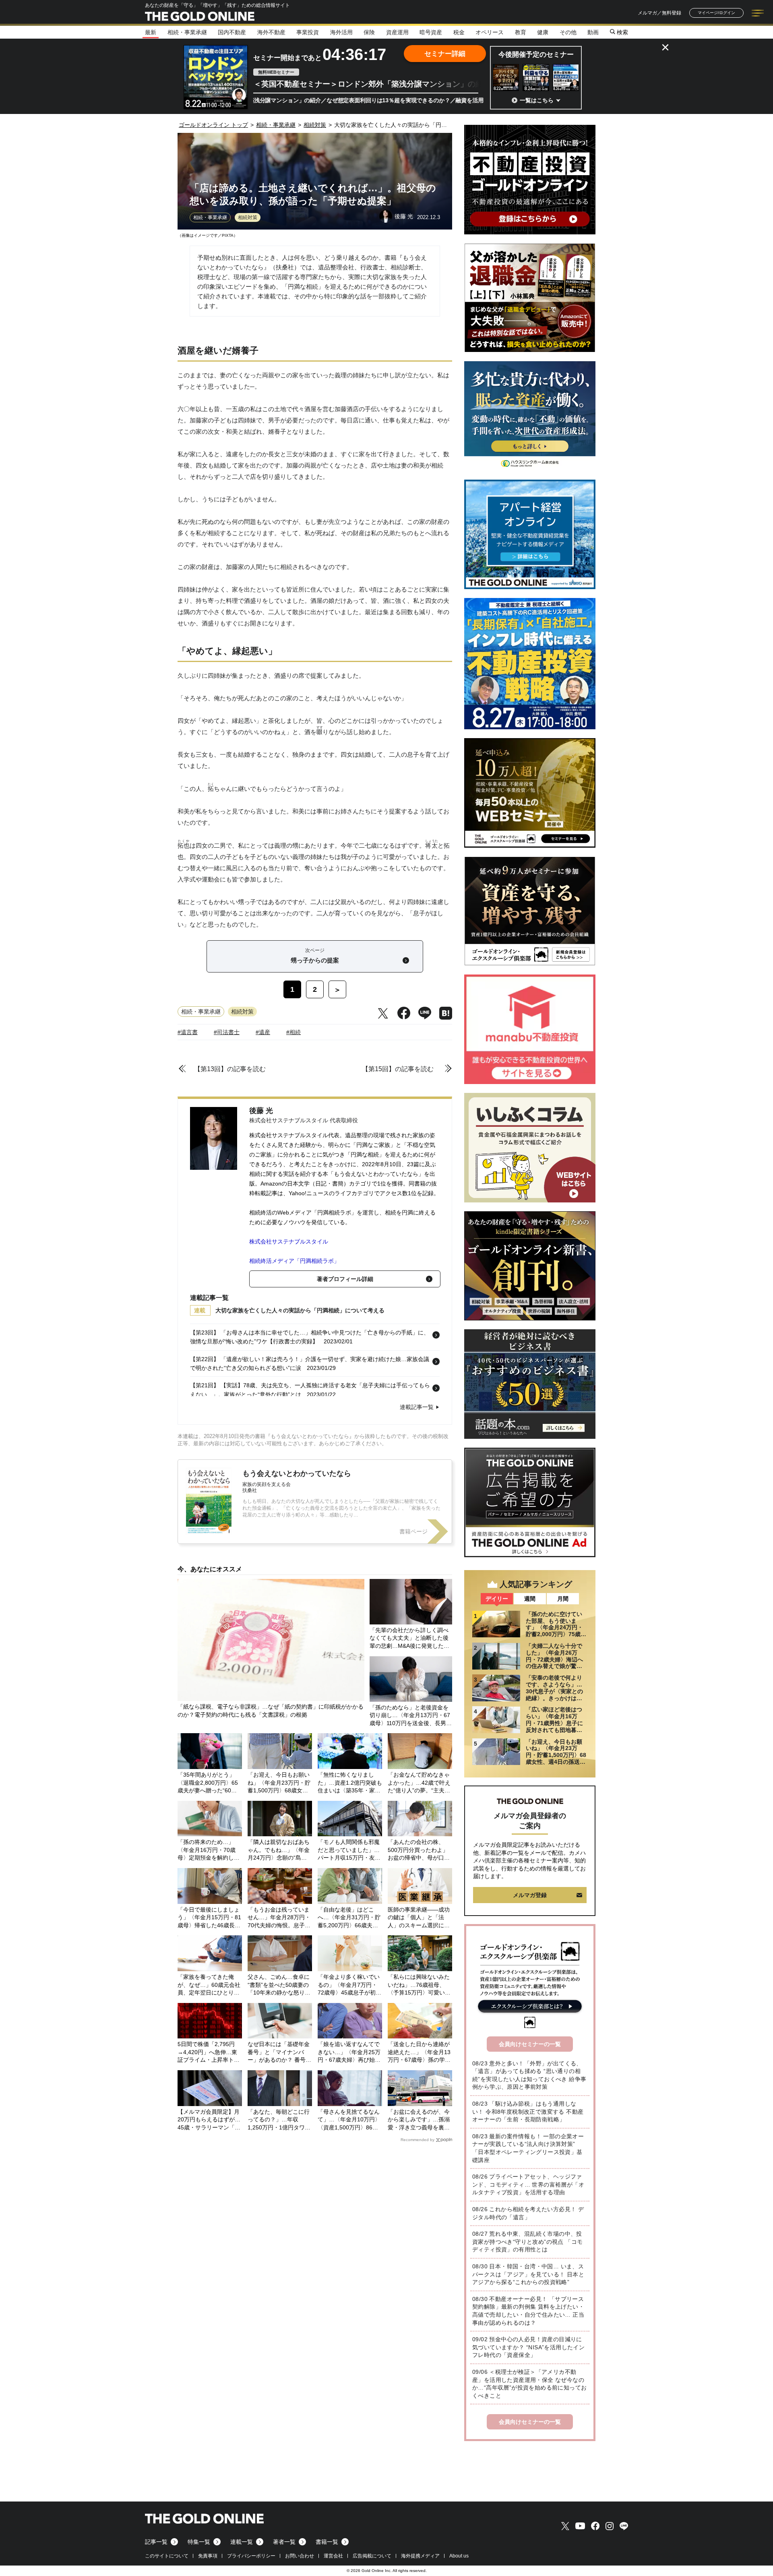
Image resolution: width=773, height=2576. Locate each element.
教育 (521, 32)
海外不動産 (271, 32)
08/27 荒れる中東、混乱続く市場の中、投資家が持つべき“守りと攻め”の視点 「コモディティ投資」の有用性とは (527, 2242)
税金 (459, 32)
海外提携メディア (420, 2556)
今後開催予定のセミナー (536, 55)
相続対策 (248, 217)
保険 (369, 32)
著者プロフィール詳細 (345, 1279)
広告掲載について (372, 2556)
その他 (568, 32)
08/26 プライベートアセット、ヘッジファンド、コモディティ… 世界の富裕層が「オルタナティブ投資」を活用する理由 (528, 2184)
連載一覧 (242, 2542)
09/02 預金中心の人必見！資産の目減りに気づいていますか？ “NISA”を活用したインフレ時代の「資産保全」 (528, 2347)
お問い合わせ (300, 2556)
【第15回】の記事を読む (398, 1069)
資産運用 (397, 32)
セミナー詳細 (445, 54)
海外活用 (341, 32)
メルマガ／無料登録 (659, 13)
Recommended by (418, 2140)
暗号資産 (431, 32)
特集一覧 (199, 2542)
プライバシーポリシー (251, 2556)
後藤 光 (261, 1111)
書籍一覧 (327, 2542)
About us (459, 2556)
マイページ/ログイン (716, 13)
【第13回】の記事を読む (230, 1069)
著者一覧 (284, 2542)
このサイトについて (167, 2556)
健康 (543, 32)
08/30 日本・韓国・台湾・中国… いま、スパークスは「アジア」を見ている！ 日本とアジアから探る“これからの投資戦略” (528, 2274)
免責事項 (208, 2556)
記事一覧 (156, 2542)
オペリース (490, 32)
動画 (593, 32)
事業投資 (308, 32)
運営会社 (333, 2556)
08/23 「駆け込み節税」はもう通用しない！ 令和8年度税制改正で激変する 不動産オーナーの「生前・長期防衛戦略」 (528, 2111)
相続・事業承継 (187, 32)
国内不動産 (232, 32)
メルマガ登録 (530, 1895)
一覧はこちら (537, 100)
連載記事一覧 (417, 1407)
